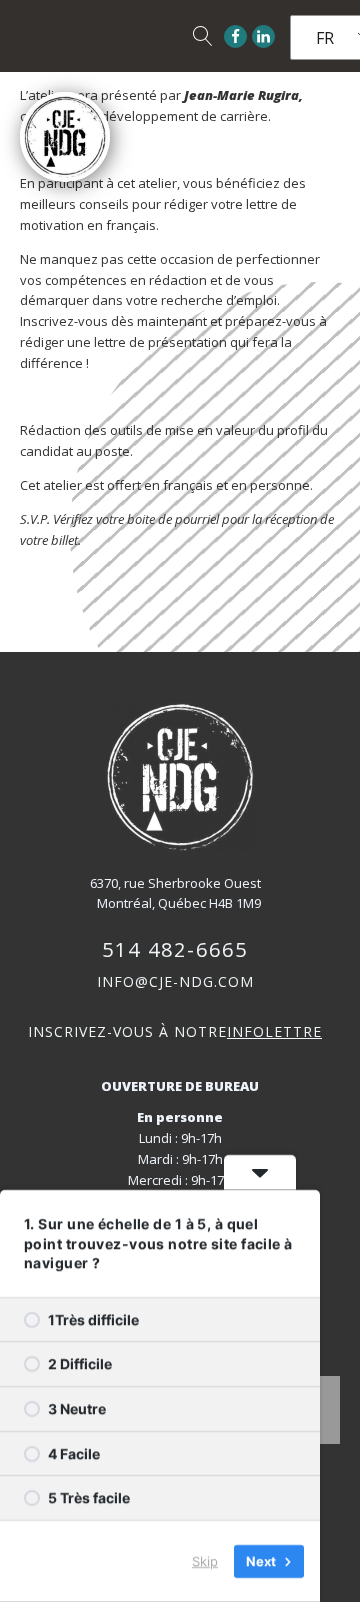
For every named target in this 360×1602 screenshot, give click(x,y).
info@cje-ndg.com (175, 981)
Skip (205, 1561)
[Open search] (203, 36)
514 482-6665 (175, 949)
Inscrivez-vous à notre (175, 1031)
